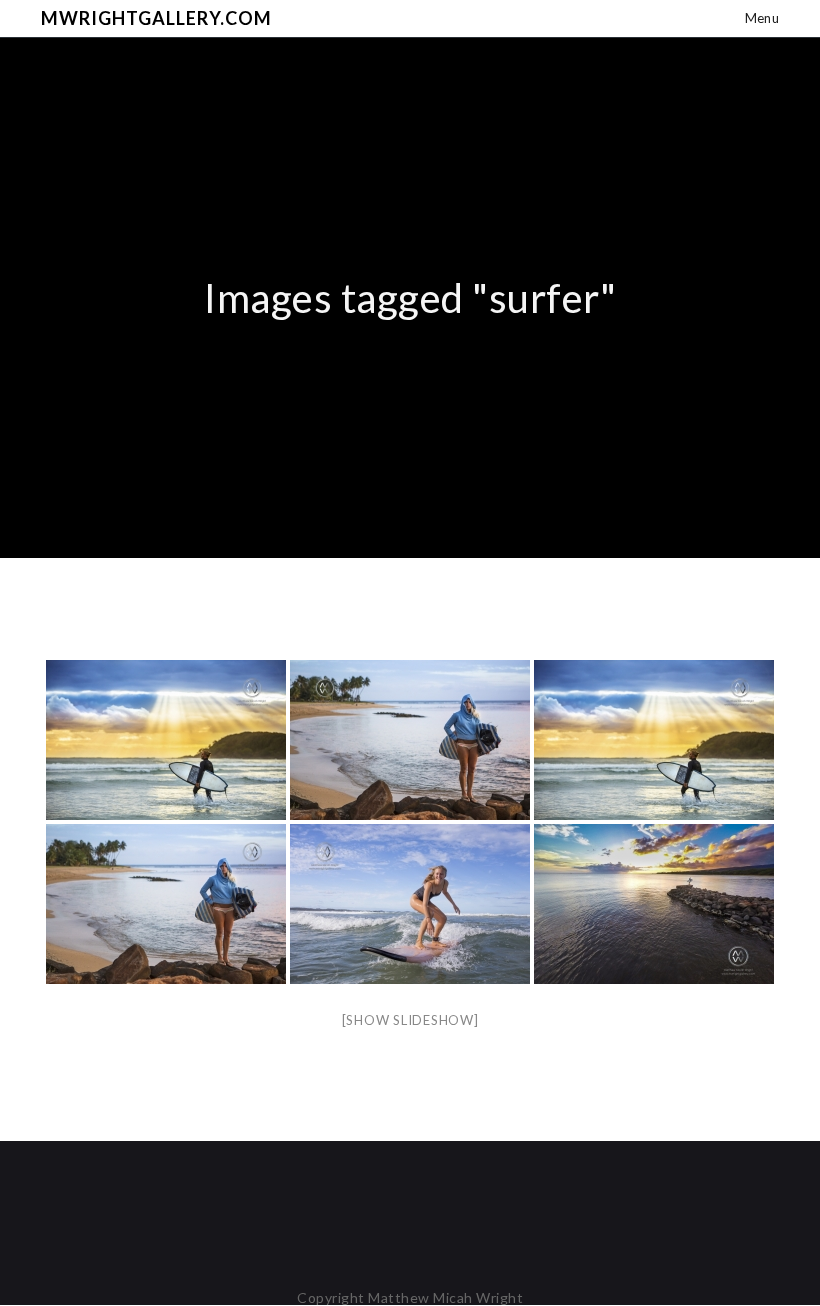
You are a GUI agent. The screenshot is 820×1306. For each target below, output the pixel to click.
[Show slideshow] (410, 1020)
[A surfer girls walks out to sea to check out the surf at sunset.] (410, 740)
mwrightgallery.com (156, 18)
